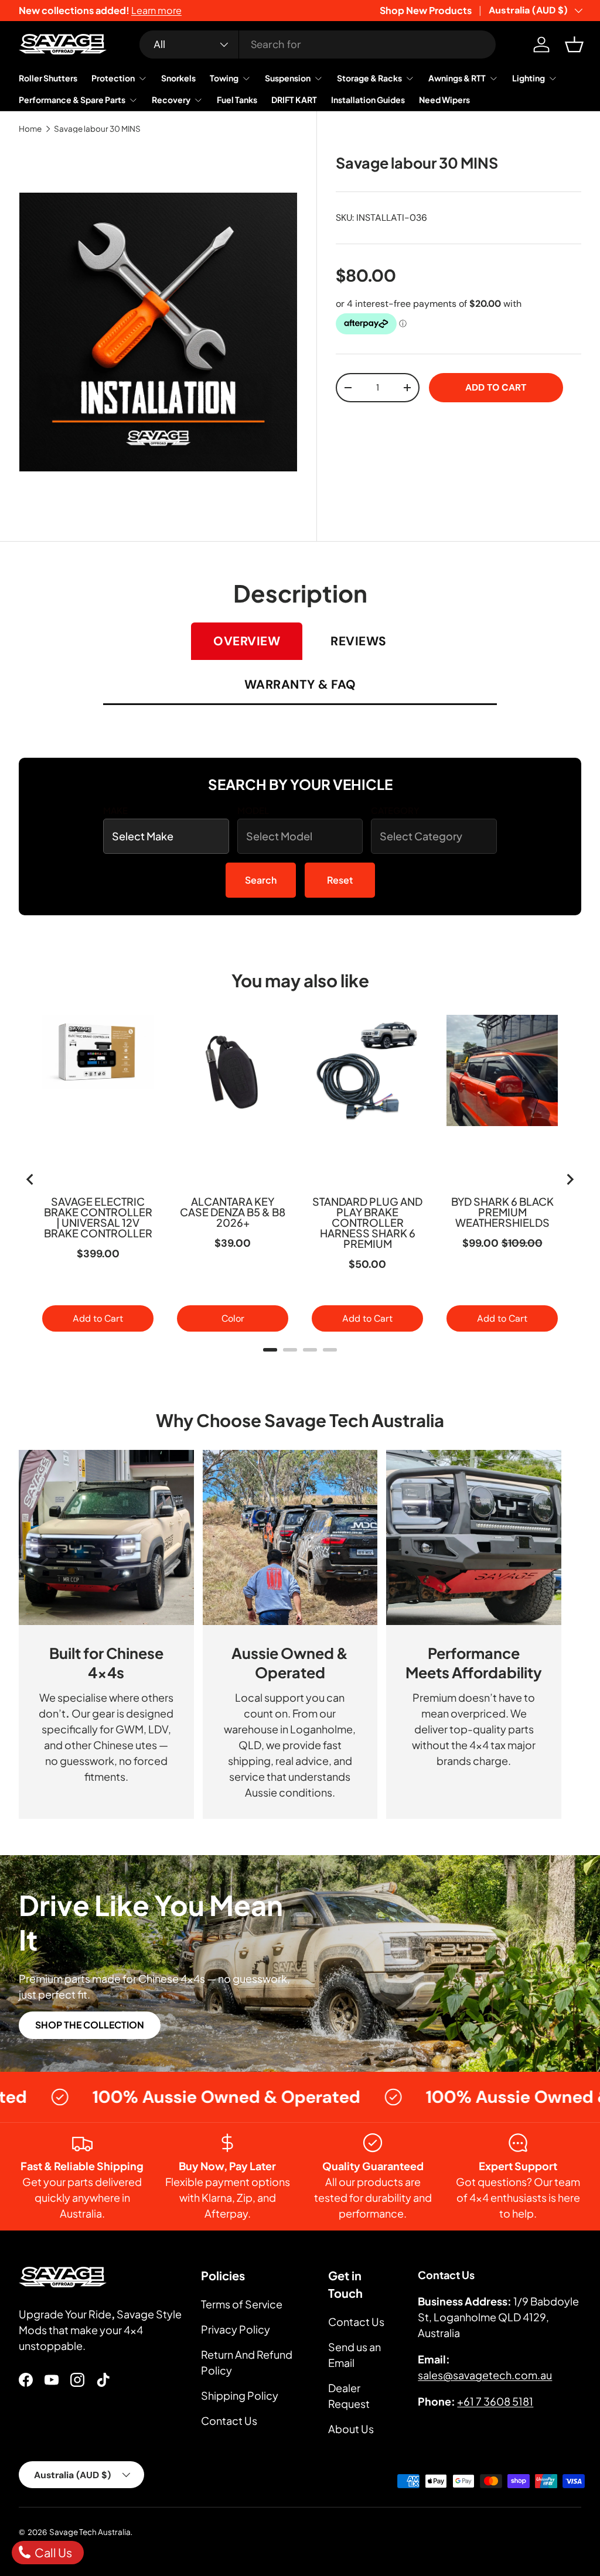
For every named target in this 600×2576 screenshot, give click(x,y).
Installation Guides (368, 100)
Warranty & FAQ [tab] (300, 685)
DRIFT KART (294, 100)
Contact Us (229, 2421)
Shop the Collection (90, 2025)
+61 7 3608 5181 (495, 2401)
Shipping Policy (240, 2395)
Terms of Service (242, 2304)
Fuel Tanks (237, 100)
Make (115, 810)
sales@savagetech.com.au (485, 2375)
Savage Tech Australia (90, 2532)
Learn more (156, 10)
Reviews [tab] (359, 641)
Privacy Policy (236, 2329)
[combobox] (318, 45)
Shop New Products (426, 10)
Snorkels (178, 78)
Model (253, 810)
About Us (351, 2429)
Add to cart (496, 387)
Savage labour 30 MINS (97, 129)
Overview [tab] (247, 641)
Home (30, 129)
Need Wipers (444, 100)
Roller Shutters (48, 78)
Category (395, 810)
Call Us (52, 2552)
